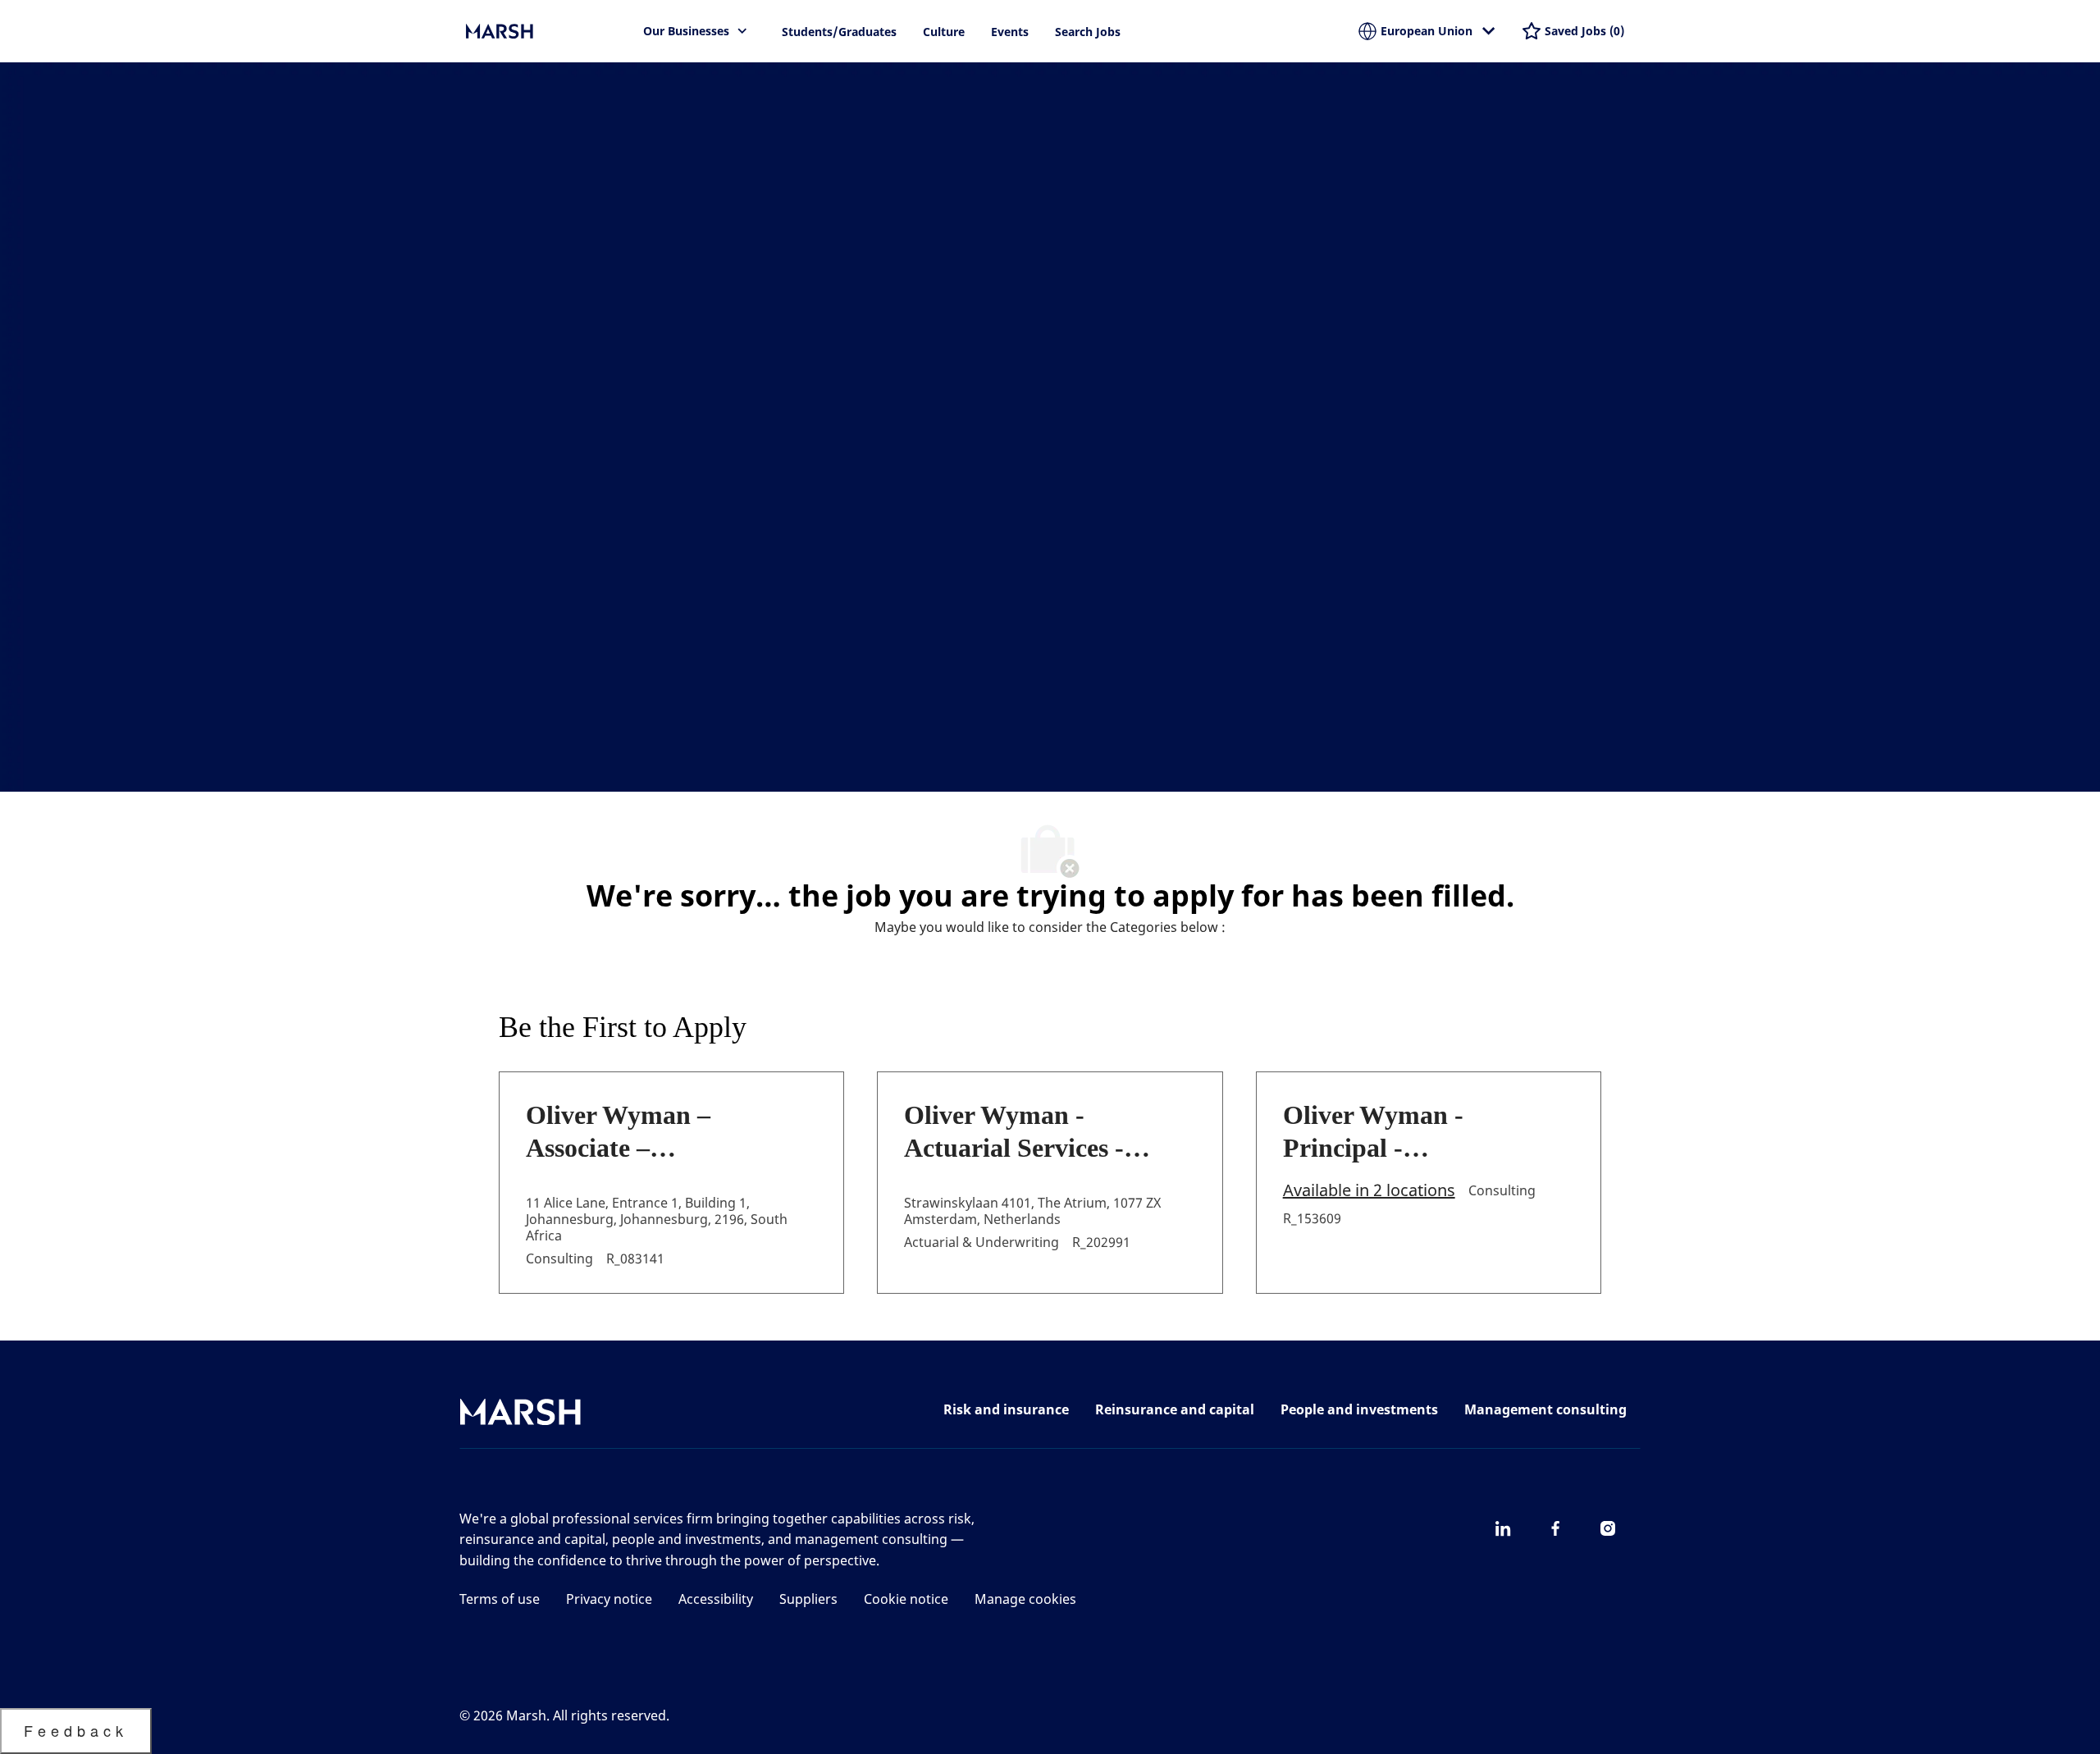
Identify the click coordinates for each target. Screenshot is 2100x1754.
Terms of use (500, 1599)
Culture (944, 32)
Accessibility (716, 1599)
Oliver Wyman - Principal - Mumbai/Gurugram (1396, 1132)
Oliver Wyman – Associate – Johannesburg (618, 1132)
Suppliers (808, 1599)
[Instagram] (1608, 1528)
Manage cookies (1025, 1599)
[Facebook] (1555, 1528)
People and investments (1359, 1409)
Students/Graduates (839, 32)
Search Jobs (1088, 32)
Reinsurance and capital (1175, 1409)
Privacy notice (609, 1599)
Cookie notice (906, 1599)
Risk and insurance (1006, 1409)
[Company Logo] (548, 31)
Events (1010, 32)
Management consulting (1545, 1409)
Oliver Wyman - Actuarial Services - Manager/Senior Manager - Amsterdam (1031, 1132)
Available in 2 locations (1369, 1191)
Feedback (76, 1730)
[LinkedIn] (1503, 1528)
